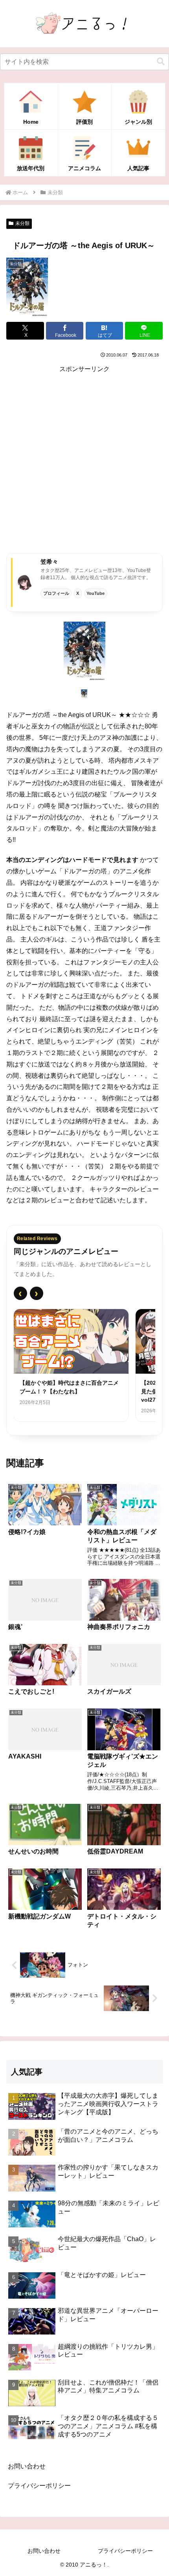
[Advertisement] (84, 460)
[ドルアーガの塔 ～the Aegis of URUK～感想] (84, 651)
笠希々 (49, 562)
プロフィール (56, 593)
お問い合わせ (27, 2466)
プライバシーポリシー (39, 2486)
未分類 (22, 223)
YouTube (96, 593)
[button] (161, 62)
